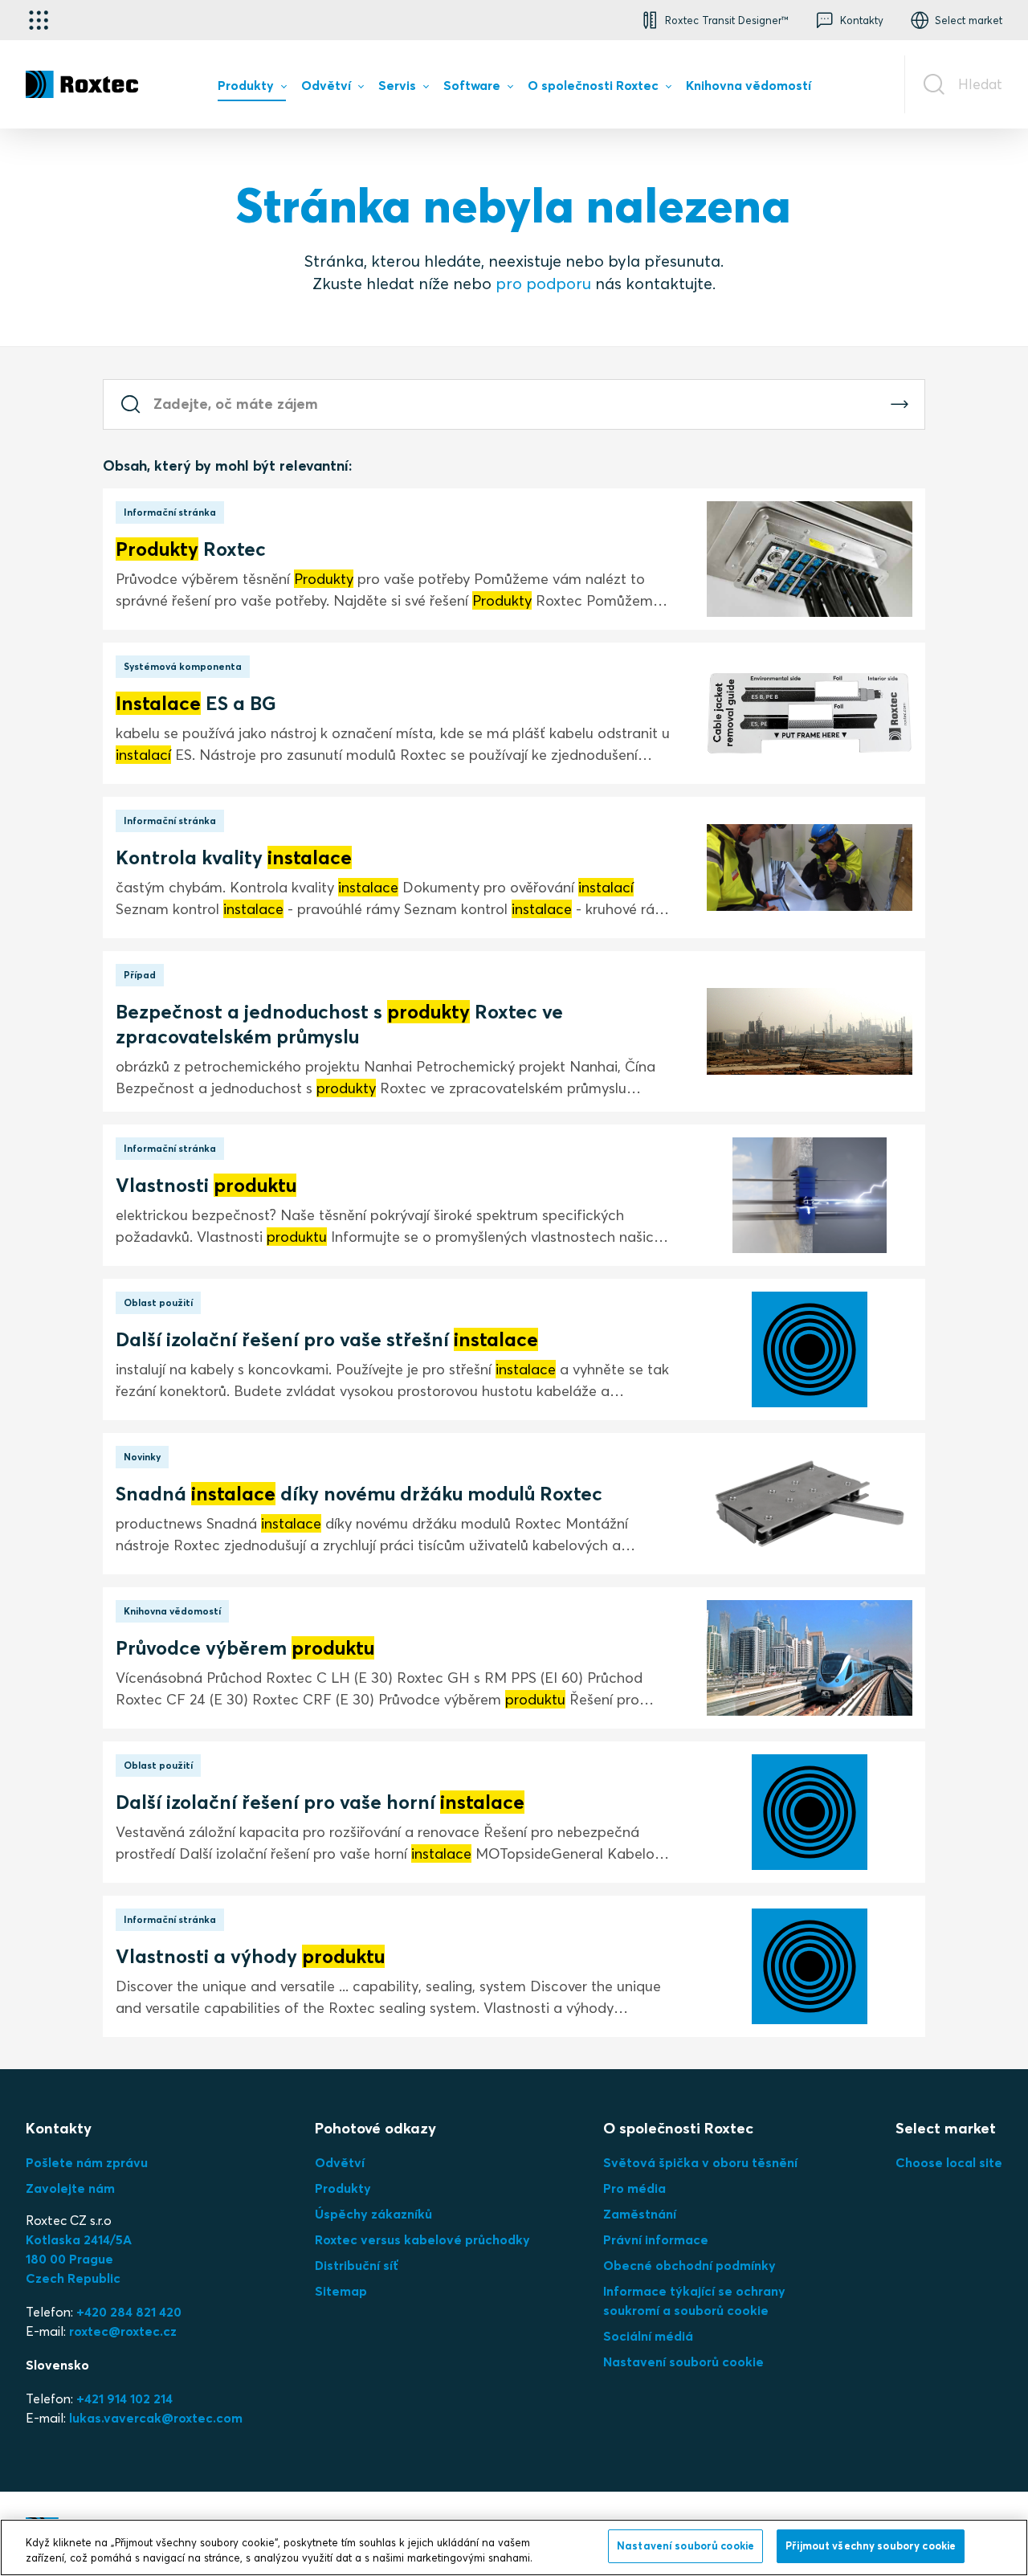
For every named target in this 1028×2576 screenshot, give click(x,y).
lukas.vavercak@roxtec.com (156, 2418)
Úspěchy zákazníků (373, 2214)
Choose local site (949, 2162)
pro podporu (543, 283)
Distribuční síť (357, 2265)
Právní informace (656, 2239)
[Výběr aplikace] (39, 20)
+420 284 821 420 (129, 2312)
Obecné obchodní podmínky (689, 2265)
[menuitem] (252, 89)
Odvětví (340, 2162)
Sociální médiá (648, 2336)
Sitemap (341, 2291)
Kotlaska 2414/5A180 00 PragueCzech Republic (79, 2259)
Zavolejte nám (70, 2188)
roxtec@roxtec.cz (123, 2331)
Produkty (343, 2188)
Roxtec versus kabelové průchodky (422, 2239)
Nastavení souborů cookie (683, 2362)
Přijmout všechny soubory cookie (871, 2545)
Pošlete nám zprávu (87, 2162)
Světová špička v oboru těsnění (700, 2162)
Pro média (634, 2188)
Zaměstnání (640, 2214)
